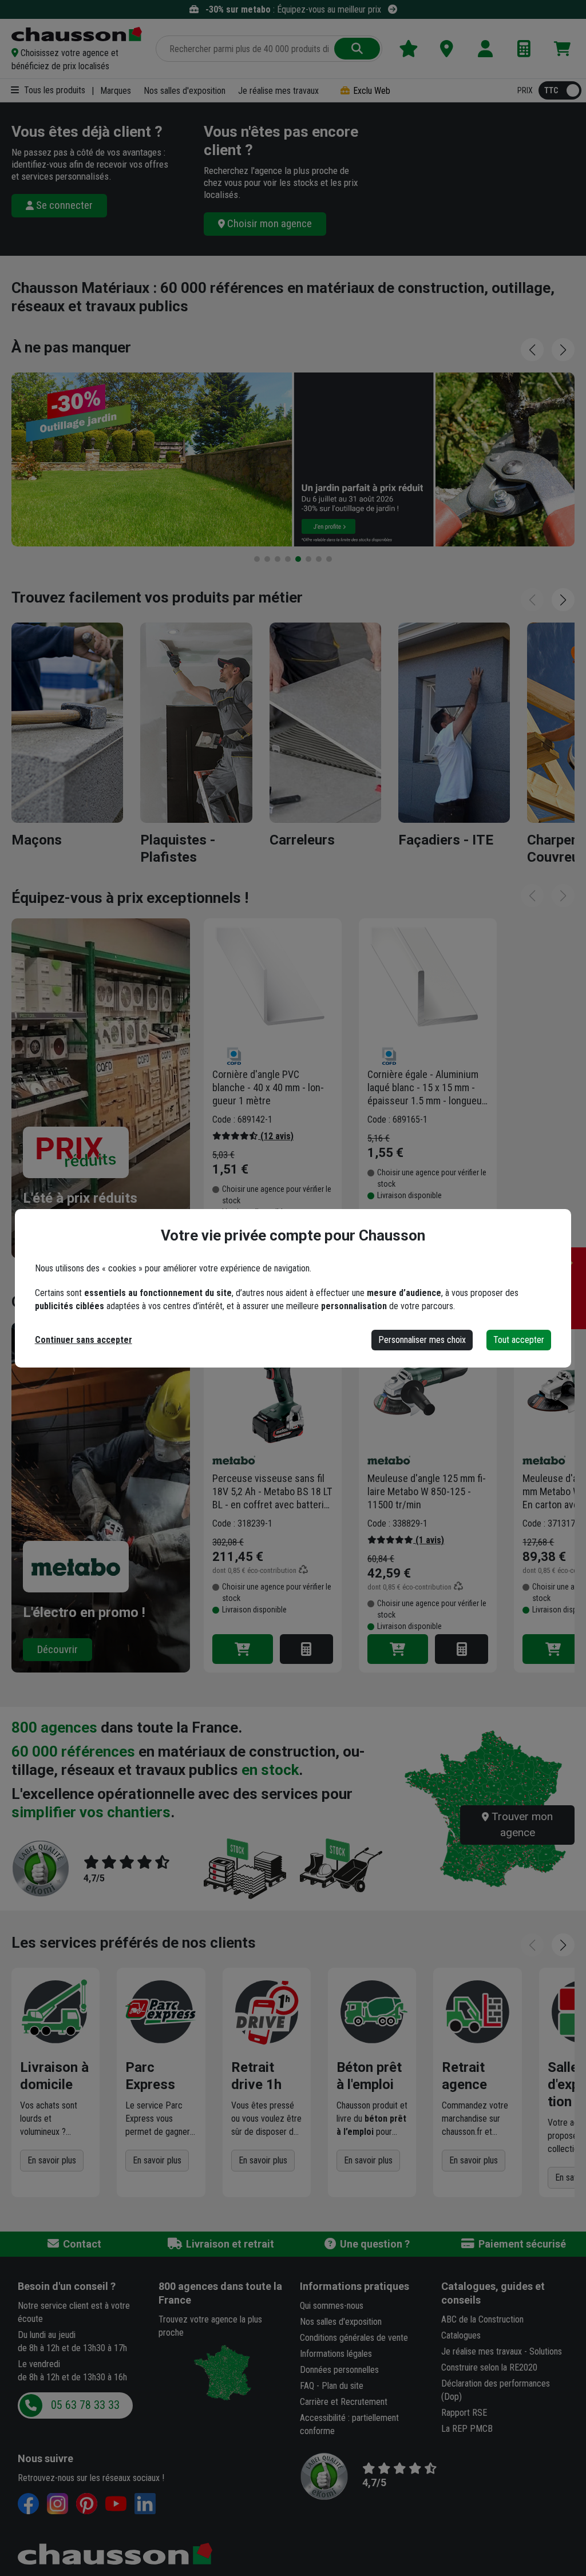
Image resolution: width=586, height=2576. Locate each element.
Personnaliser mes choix (422, 1340)
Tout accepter (519, 1340)
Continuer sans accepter (84, 1340)
